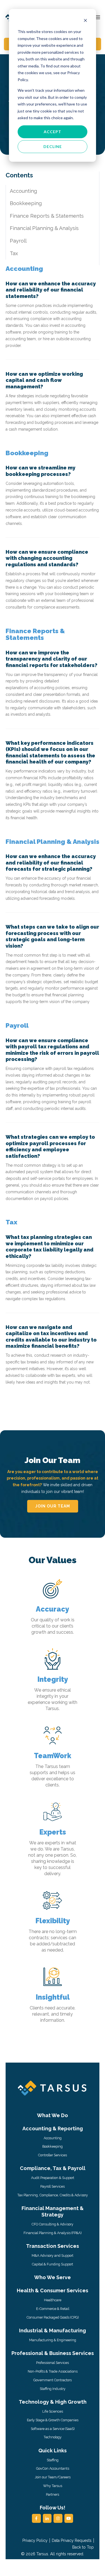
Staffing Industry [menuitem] (53, 2389)
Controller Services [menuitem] (53, 2155)
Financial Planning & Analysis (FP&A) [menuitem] (53, 2233)
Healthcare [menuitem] (53, 2300)
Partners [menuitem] (53, 2494)
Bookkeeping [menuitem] (53, 2146)
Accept (53, 132)
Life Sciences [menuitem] (53, 2411)
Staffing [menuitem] (53, 2460)
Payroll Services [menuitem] (53, 2186)
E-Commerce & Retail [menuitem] (53, 2309)
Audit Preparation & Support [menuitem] (53, 2178)
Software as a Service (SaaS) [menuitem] (53, 2429)
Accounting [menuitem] (53, 2138)
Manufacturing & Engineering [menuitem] (53, 2340)
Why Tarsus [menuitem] (53, 2486)
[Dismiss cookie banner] (85, 21)
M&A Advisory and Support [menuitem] (53, 2256)
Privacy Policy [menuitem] (35, 2540)
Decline (53, 146)
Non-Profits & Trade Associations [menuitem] (53, 2371)
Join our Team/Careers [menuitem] (53, 2477)
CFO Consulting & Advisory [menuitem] (53, 2224)
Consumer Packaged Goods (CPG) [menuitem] (53, 2317)
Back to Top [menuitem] (83, 2547)
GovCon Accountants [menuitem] (53, 2468)
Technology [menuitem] (53, 2437)
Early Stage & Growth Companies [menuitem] (53, 2420)
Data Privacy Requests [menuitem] (72, 2540)
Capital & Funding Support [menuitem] (53, 2264)
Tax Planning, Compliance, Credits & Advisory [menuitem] (53, 2195)
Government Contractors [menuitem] (53, 2380)
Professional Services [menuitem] (53, 2363)
